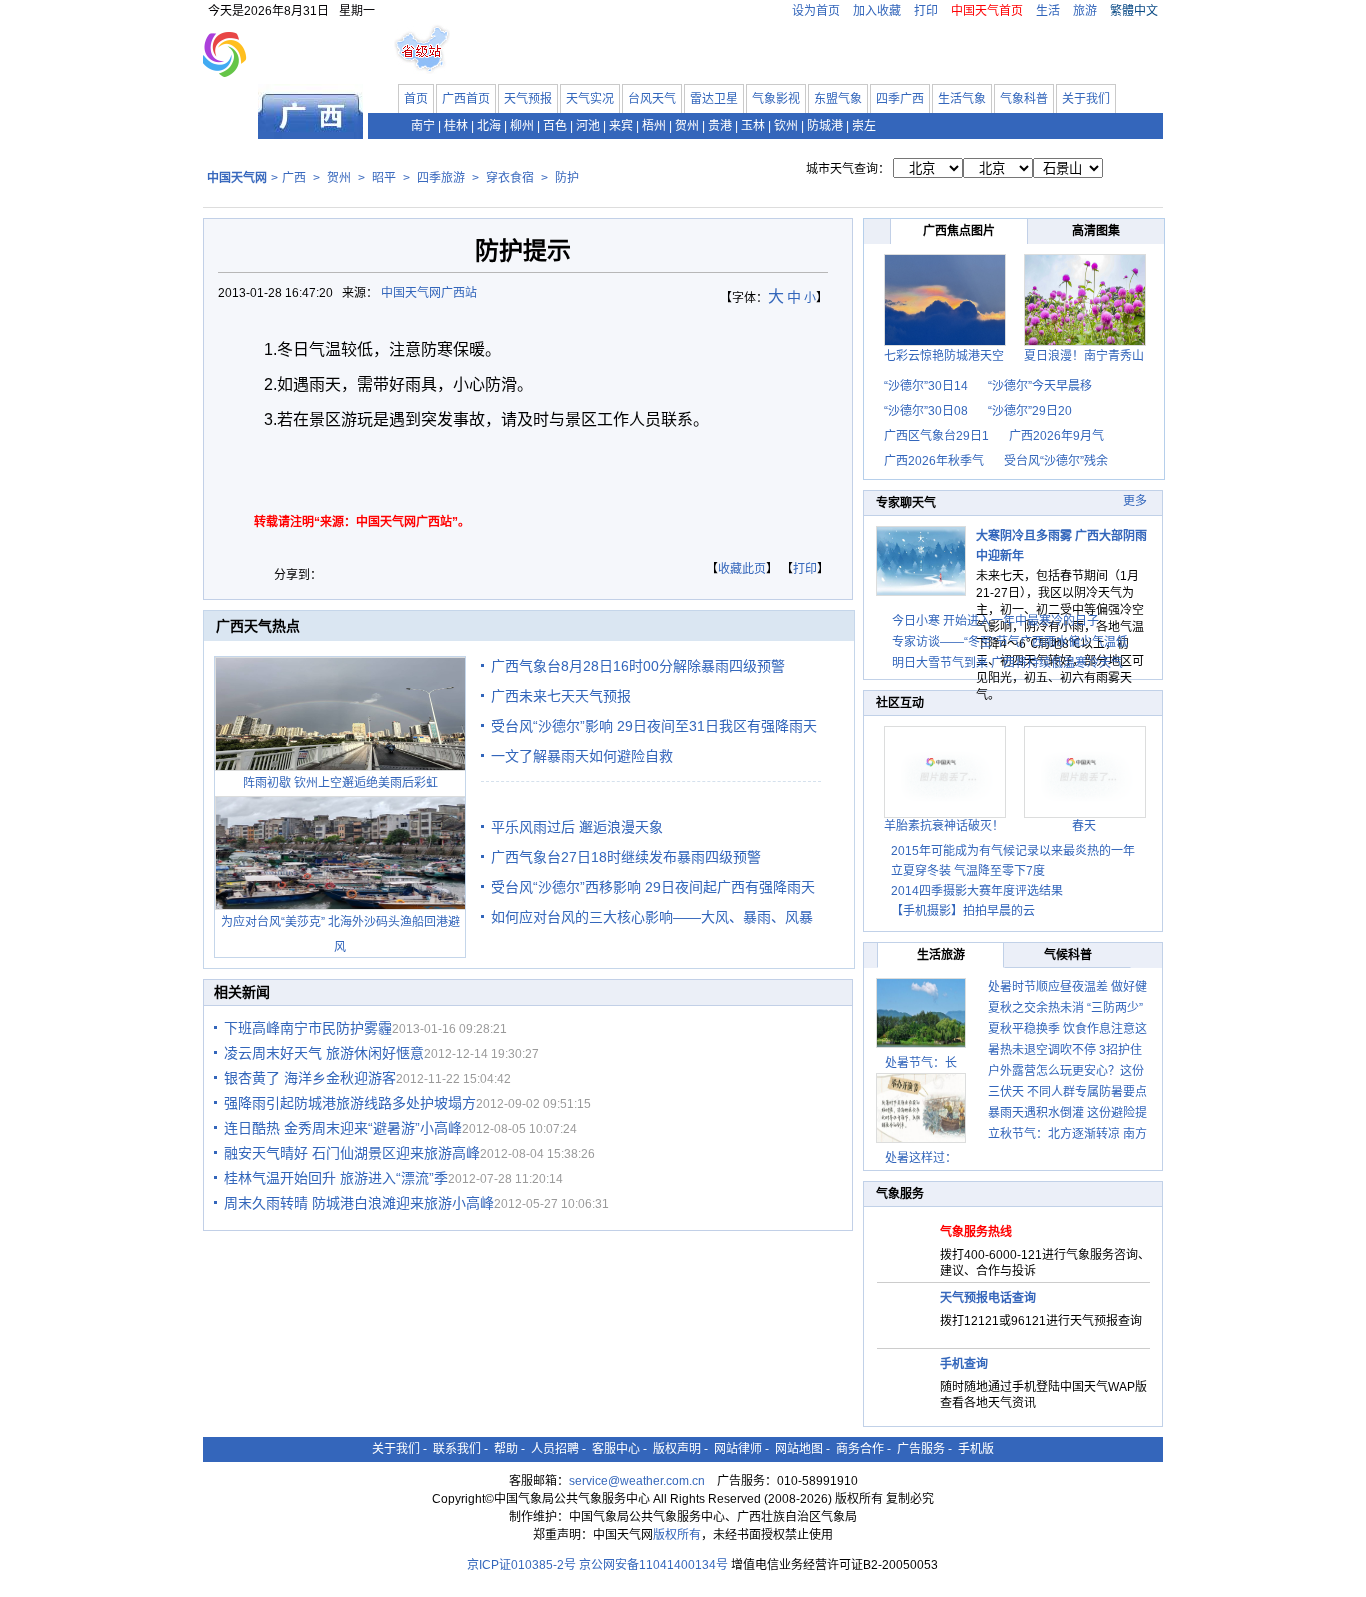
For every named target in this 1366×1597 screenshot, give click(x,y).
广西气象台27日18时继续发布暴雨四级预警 (626, 857)
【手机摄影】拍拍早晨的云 (963, 911)
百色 (555, 126)
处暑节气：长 (921, 1063)
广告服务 (921, 1449)
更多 (1135, 501)
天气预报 (528, 99)
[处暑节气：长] (921, 1013)
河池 (588, 126)
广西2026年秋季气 (934, 461)
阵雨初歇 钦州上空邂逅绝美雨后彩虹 (340, 783)
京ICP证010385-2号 (521, 1565)
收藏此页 (742, 569)
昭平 (384, 178)
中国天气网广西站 (429, 293)
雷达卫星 (714, 99)
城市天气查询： (848, 169)
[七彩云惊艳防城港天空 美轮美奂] (945, 342)
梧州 (654, 126)
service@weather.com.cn (637, 1481)
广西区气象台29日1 (936, 436)
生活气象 (962, 99)
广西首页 (466, 99)
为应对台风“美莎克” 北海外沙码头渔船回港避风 (340, 934)
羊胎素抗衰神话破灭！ (944, 826)
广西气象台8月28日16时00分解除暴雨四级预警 (638, 666)
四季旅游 (441, 178)
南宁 (423, 126)
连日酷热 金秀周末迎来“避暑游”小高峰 (343, 1128)
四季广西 (900, 99)
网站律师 (738, 1449)
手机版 (976, 1449)
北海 (489, 126)
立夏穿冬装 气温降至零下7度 (968, 871)
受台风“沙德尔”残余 (1056, 461)
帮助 (506, 1449)
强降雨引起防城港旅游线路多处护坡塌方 (350, 1103)
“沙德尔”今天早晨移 (1040, 386)
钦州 (786, 126)
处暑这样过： (921, 1158)
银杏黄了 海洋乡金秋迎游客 (310, 1078)
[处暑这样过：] (921, 1108)
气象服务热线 (976, 1232)
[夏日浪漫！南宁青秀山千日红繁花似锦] (1085, 342)
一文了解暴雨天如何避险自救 (582, 756)
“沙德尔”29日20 (1030, 411)
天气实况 (590, 99)
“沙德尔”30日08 (926, 411)
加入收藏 (877, 11)
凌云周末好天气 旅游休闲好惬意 (324, 1053)
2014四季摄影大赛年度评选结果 (977, 891)
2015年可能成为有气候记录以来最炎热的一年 (1013, 851)
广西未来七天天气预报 (561, 696)
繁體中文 (1134, 11)
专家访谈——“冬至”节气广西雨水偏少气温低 (1010, 642)
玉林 (753, 126)
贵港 (720, 126)
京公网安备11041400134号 (653, 1565)
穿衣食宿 (510, 178)
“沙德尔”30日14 (926, 386)
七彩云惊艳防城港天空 (944, 356)
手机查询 (964, 1364)
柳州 (522, 126)
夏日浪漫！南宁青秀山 (1084, 356)
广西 (294, 178)
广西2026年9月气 (1056, 436)
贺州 (687, 126)
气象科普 (1024, 99)
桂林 (456, 126)
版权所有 (677, 1535)
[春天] (1085, 814)
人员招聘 (555, 1449)
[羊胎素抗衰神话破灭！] (945, 814)
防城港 (825, 126)
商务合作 (860, 1449)
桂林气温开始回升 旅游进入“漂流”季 (336, 1178)
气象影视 (776, 99)
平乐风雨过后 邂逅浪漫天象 (577, 827)
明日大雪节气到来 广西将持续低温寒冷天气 (1007, 663)
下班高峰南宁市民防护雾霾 (308, 1028)
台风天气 (652, 99)
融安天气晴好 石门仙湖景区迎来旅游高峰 (352, 1153)
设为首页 (816, 11)
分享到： (298, 575)
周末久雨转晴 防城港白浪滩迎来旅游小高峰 (359, 1203)
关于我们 (1086, 99)
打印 (926, 11)
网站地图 (799, 1449)
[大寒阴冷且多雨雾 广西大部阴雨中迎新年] (921, 592)
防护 (567, 178)
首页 (416, 99)
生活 (1048, 11)
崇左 (864, 126)
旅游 (1085, 11)
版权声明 (677, 1449)
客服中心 (616, 1449)
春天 (1084, 826)
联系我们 (457, 1449)
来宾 (621, 126)
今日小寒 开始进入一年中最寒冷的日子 (995, 621)
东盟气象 (838, 99)
